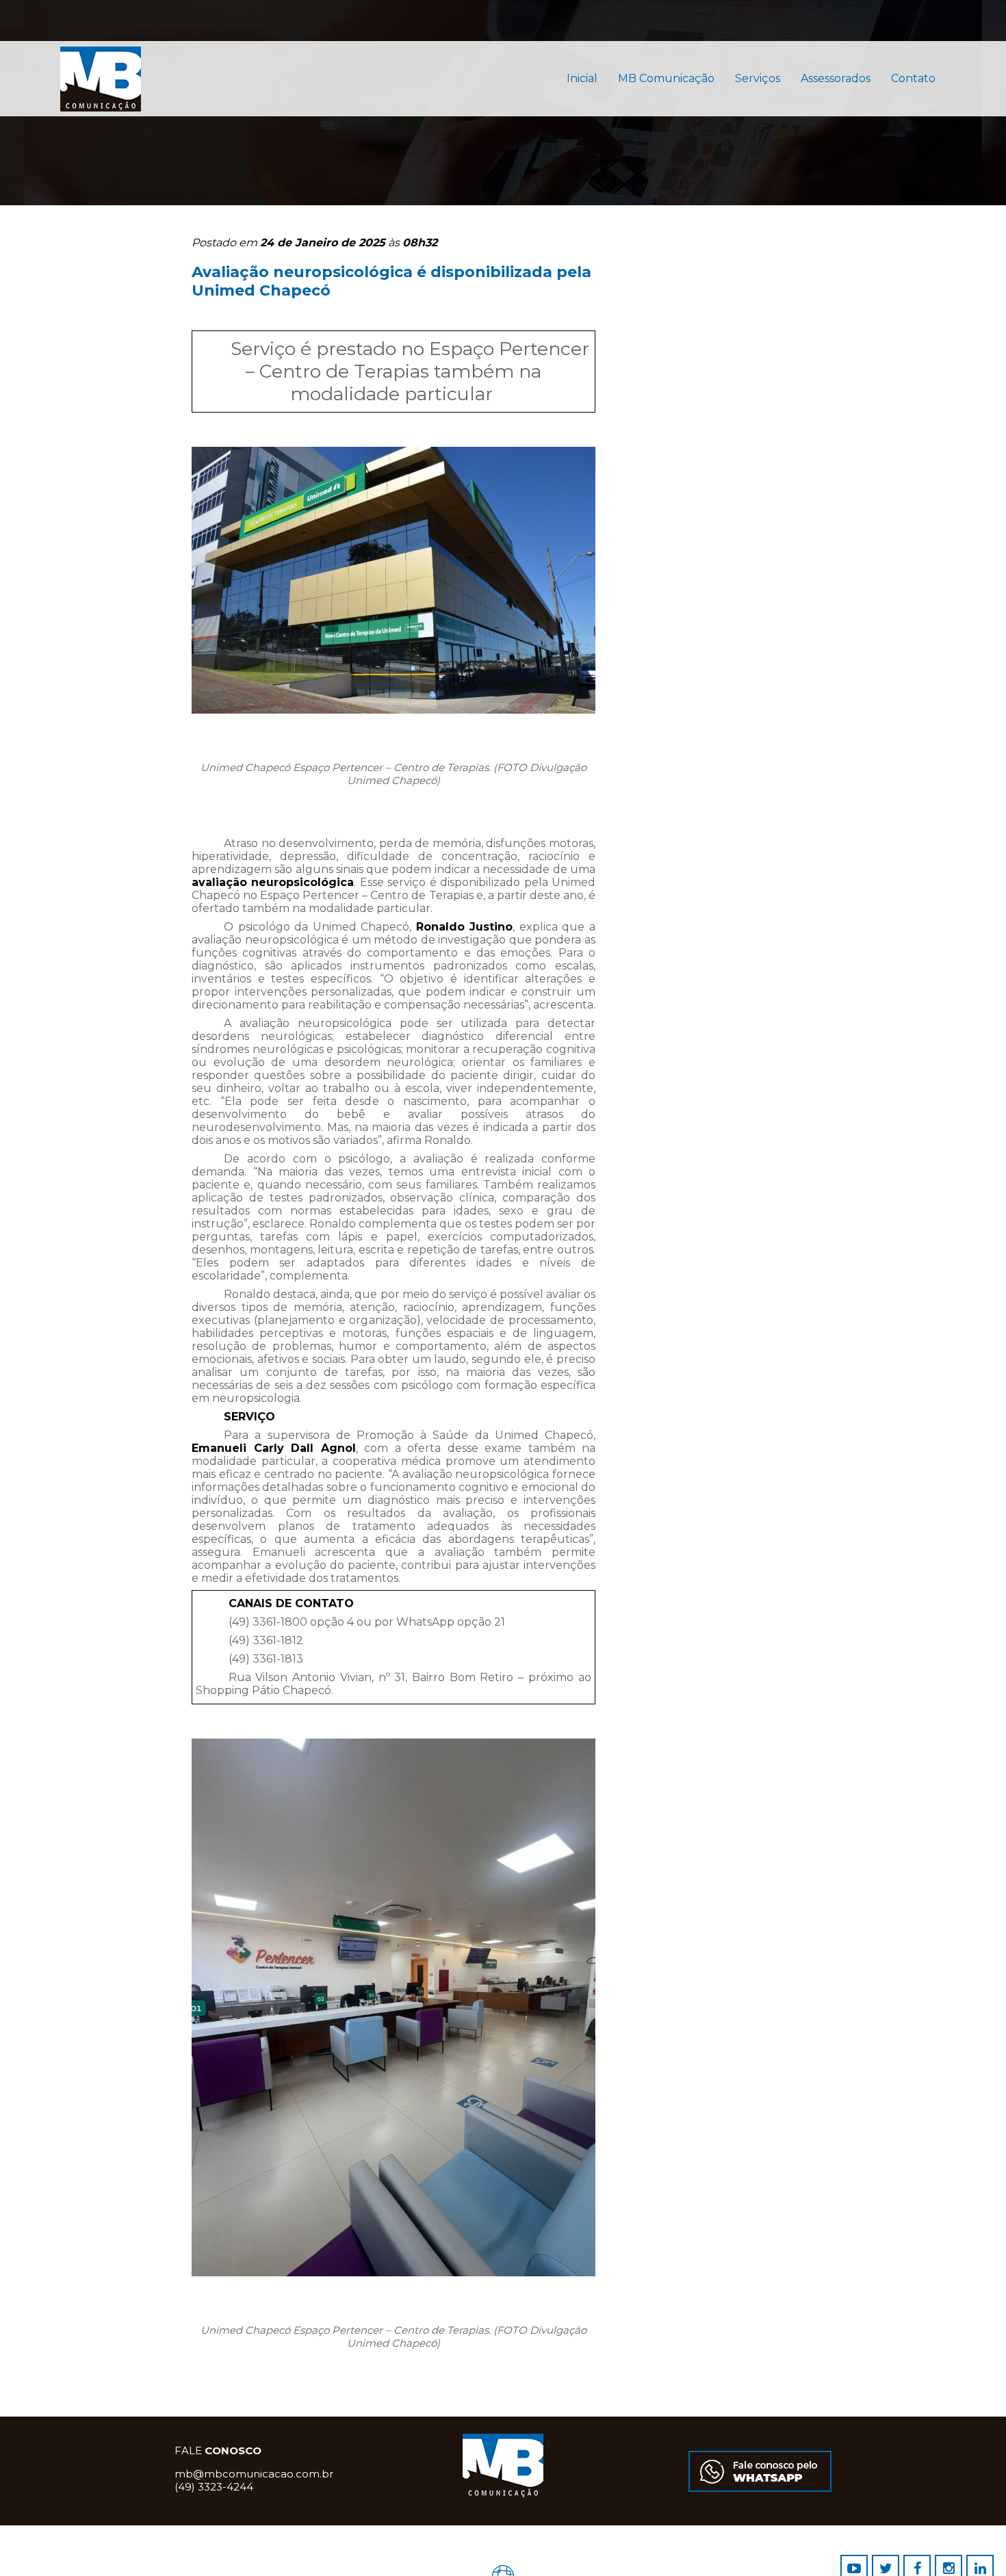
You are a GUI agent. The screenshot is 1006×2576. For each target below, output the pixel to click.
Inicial (582, 78)
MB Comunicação (666, 78)
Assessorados (836, 78)
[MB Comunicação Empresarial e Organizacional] (533, 79)
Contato (913, 78)
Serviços (758, 78)
